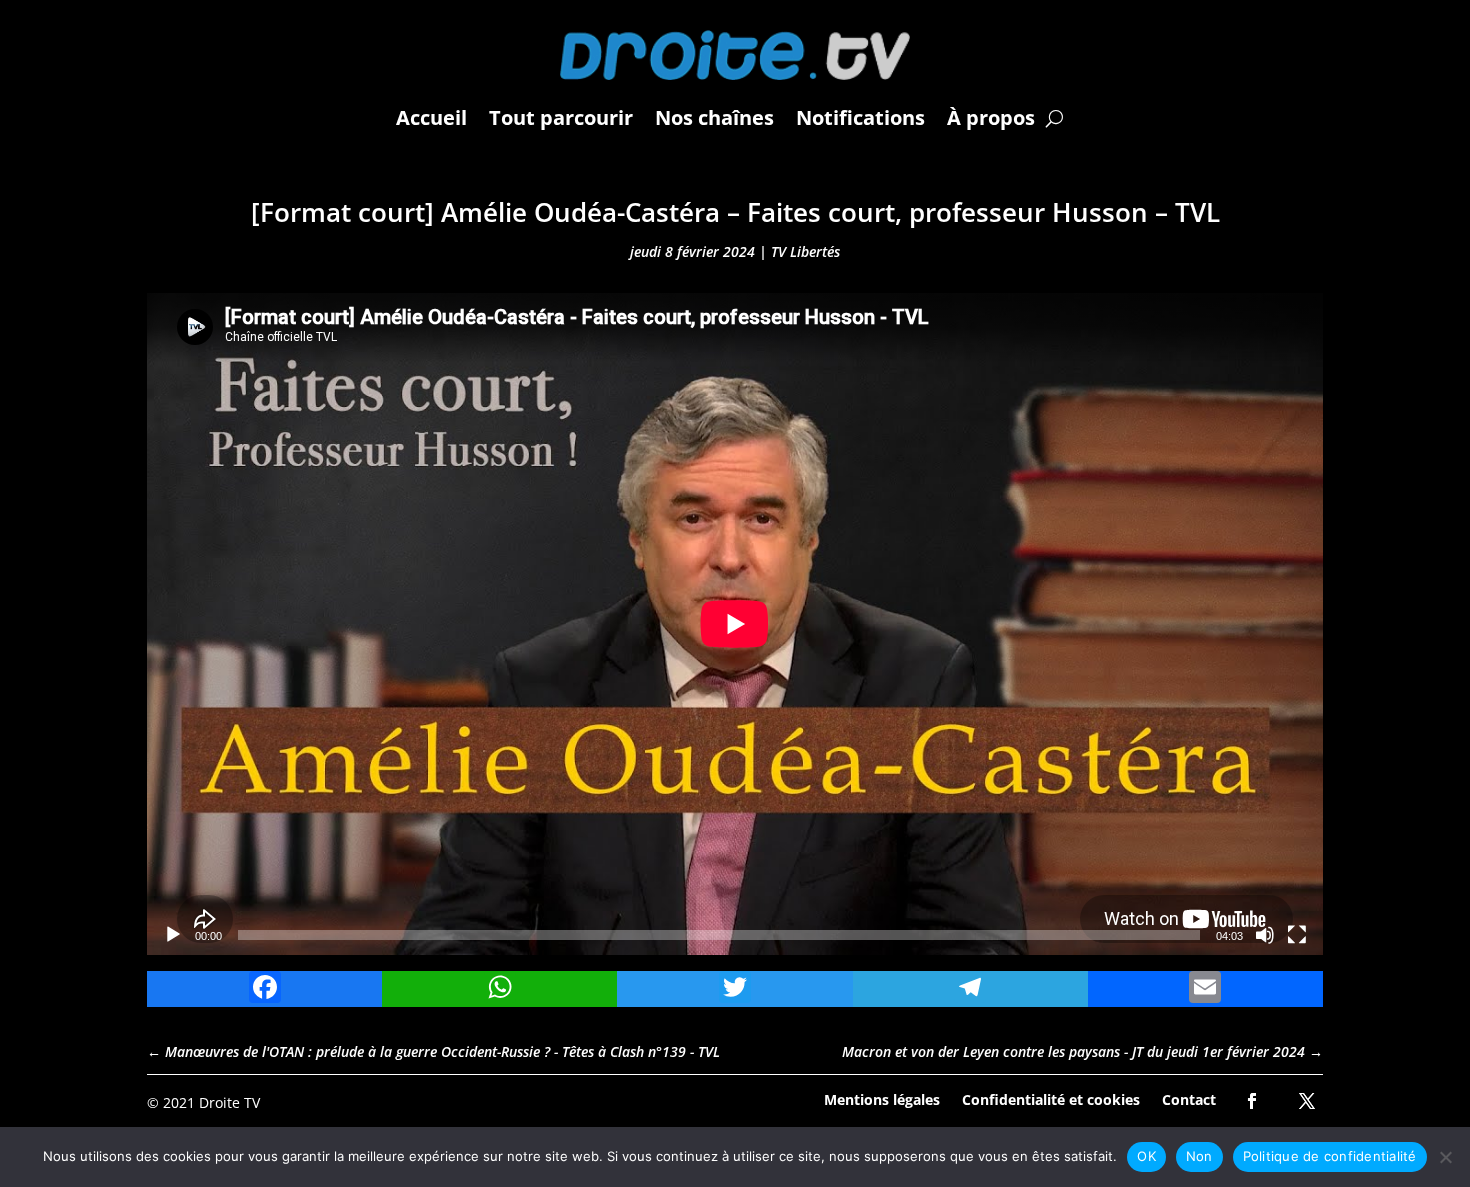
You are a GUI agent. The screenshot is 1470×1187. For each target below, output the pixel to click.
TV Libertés (805, 251)
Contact (1189, 1098)
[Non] (1445, 1157)
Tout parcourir (561, 117)
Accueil (431, 117)
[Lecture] (173, 935)
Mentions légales (882, 1098)
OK (1146, 1156)
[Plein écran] (1297, 935)
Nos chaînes (714, 117)
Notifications (860, 117)
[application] (735, 624)
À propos (991, 117)
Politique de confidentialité (1330, 1156)
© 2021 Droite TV (203, 1102)
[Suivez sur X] (1307, 1101)
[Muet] (1265, 935)
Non (1199, 1156)
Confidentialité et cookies (1051, 1098)
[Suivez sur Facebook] (1252, 1101)
